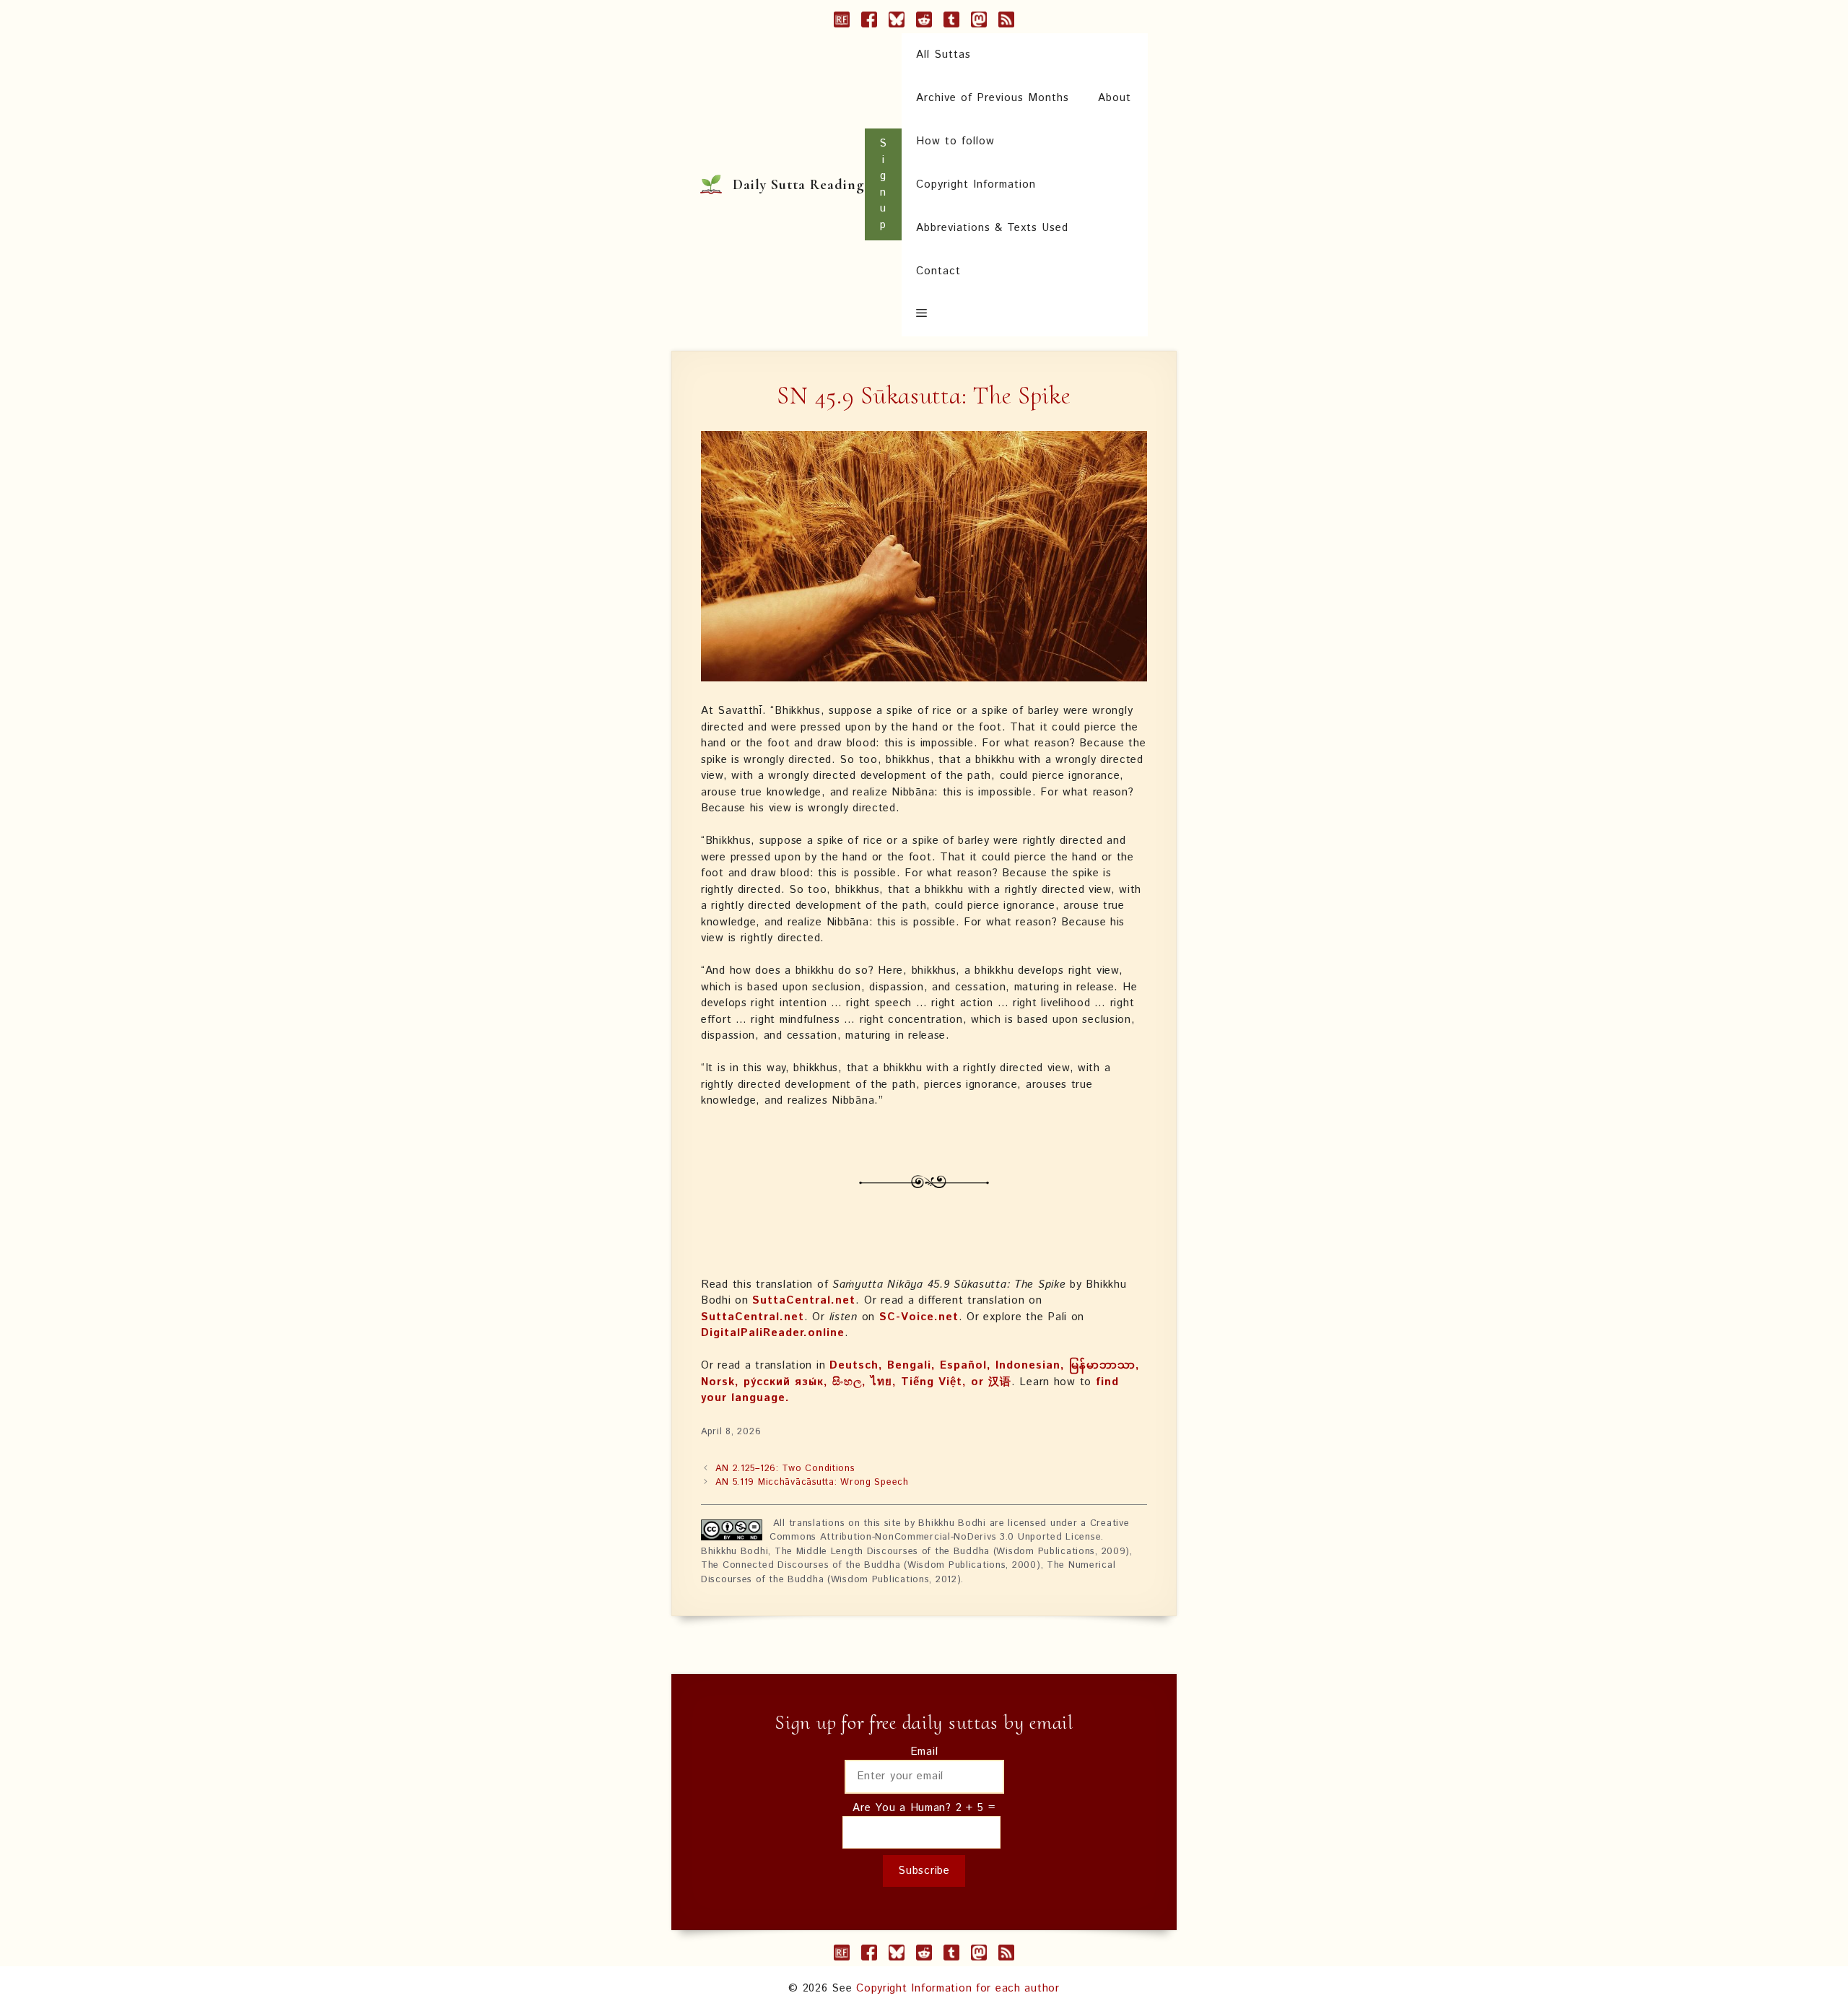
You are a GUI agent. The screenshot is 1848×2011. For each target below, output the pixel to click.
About (1115, 98)
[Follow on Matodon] (979, 22)
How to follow (955, 141)
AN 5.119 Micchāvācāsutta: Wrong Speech (812, 1482)
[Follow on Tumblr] (951, 22)
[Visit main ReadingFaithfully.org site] (842, 22)
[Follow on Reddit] (924, 22)
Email (924, 1752)
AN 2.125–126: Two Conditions (785, 1469)
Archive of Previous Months (993, 98)
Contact (938, 271)
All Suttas (943, 54)
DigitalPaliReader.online (773, 1333)
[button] (921, 315)
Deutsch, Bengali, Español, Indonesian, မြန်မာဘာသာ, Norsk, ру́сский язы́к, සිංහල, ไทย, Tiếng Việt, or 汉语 (920, 1374)
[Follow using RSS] (1006, 22)
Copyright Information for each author (958, 1988)
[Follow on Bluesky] (897, 22)
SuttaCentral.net (804, 1300)
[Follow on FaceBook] (869, 22)
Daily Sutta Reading (799, 185)
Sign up (883, 184)
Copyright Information (976, 184)
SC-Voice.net (919, 1317)
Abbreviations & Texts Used (992, 228)
